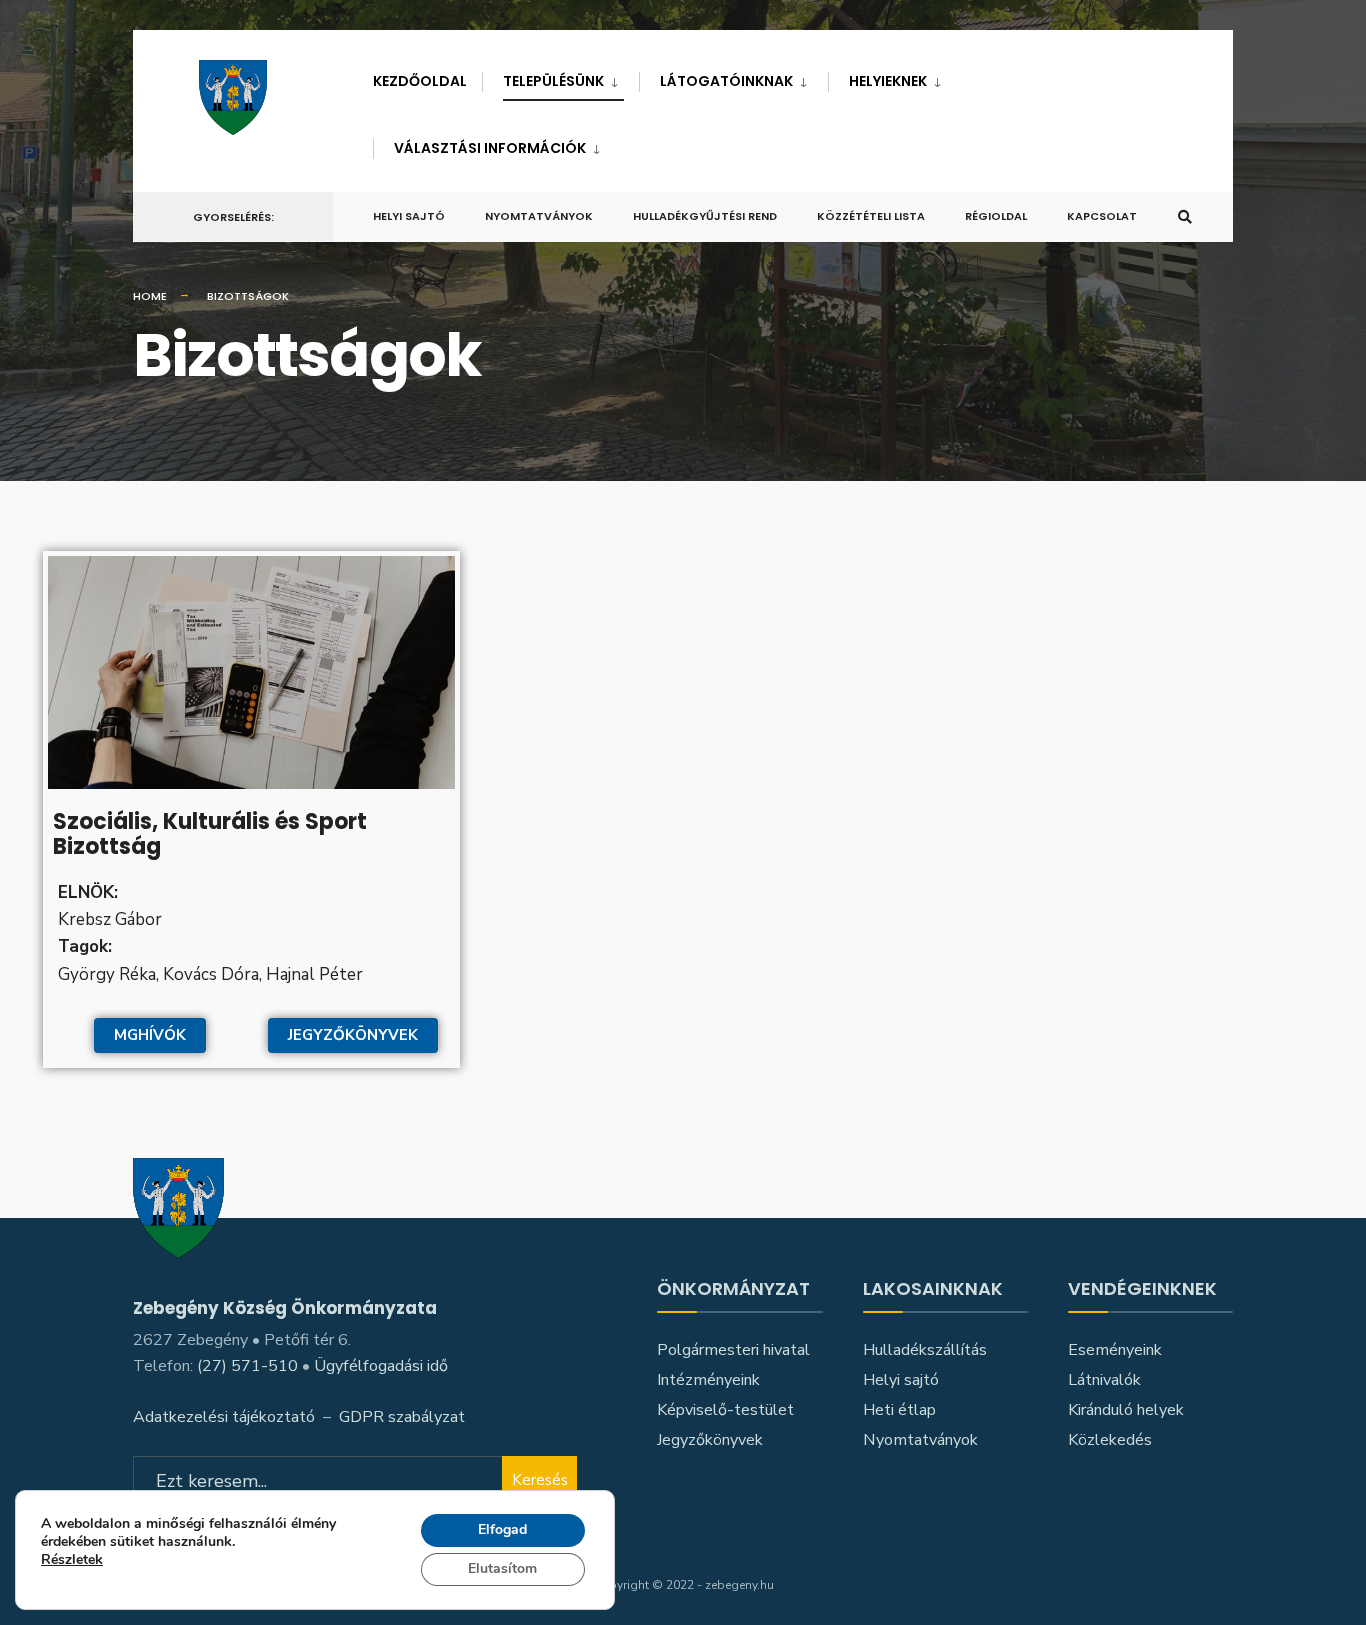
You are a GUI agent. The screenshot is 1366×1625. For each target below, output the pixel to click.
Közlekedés (1110, 1440)
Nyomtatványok (539, 216)
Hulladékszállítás (925, 1350)
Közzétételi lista (871, 216)
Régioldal (996, 216)
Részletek (72, 1561)
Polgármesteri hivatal (733, 1350)
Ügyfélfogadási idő (381, 1366)
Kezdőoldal (420, 81)
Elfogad (502, 1529)
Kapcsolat (1102, 216)
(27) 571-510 (247, 1366)
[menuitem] (560, 77)
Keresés (540, 1480)
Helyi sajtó (409, 216)
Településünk (553, 81)
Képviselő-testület (725, 1410)
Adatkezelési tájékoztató (224, 1417)
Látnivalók (1104, 1380)
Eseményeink (1115, 1350)
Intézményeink (708, 1380)
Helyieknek (888, 81)
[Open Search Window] (1185, 217)
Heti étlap (899, 1410)
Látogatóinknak (726, 81)
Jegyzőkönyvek (710, 1440)
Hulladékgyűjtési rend (705, 216)
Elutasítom (502, 1568)
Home (150, 296)
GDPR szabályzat (402, 1417)
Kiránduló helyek (1126, 1410)
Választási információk (490, 148)
